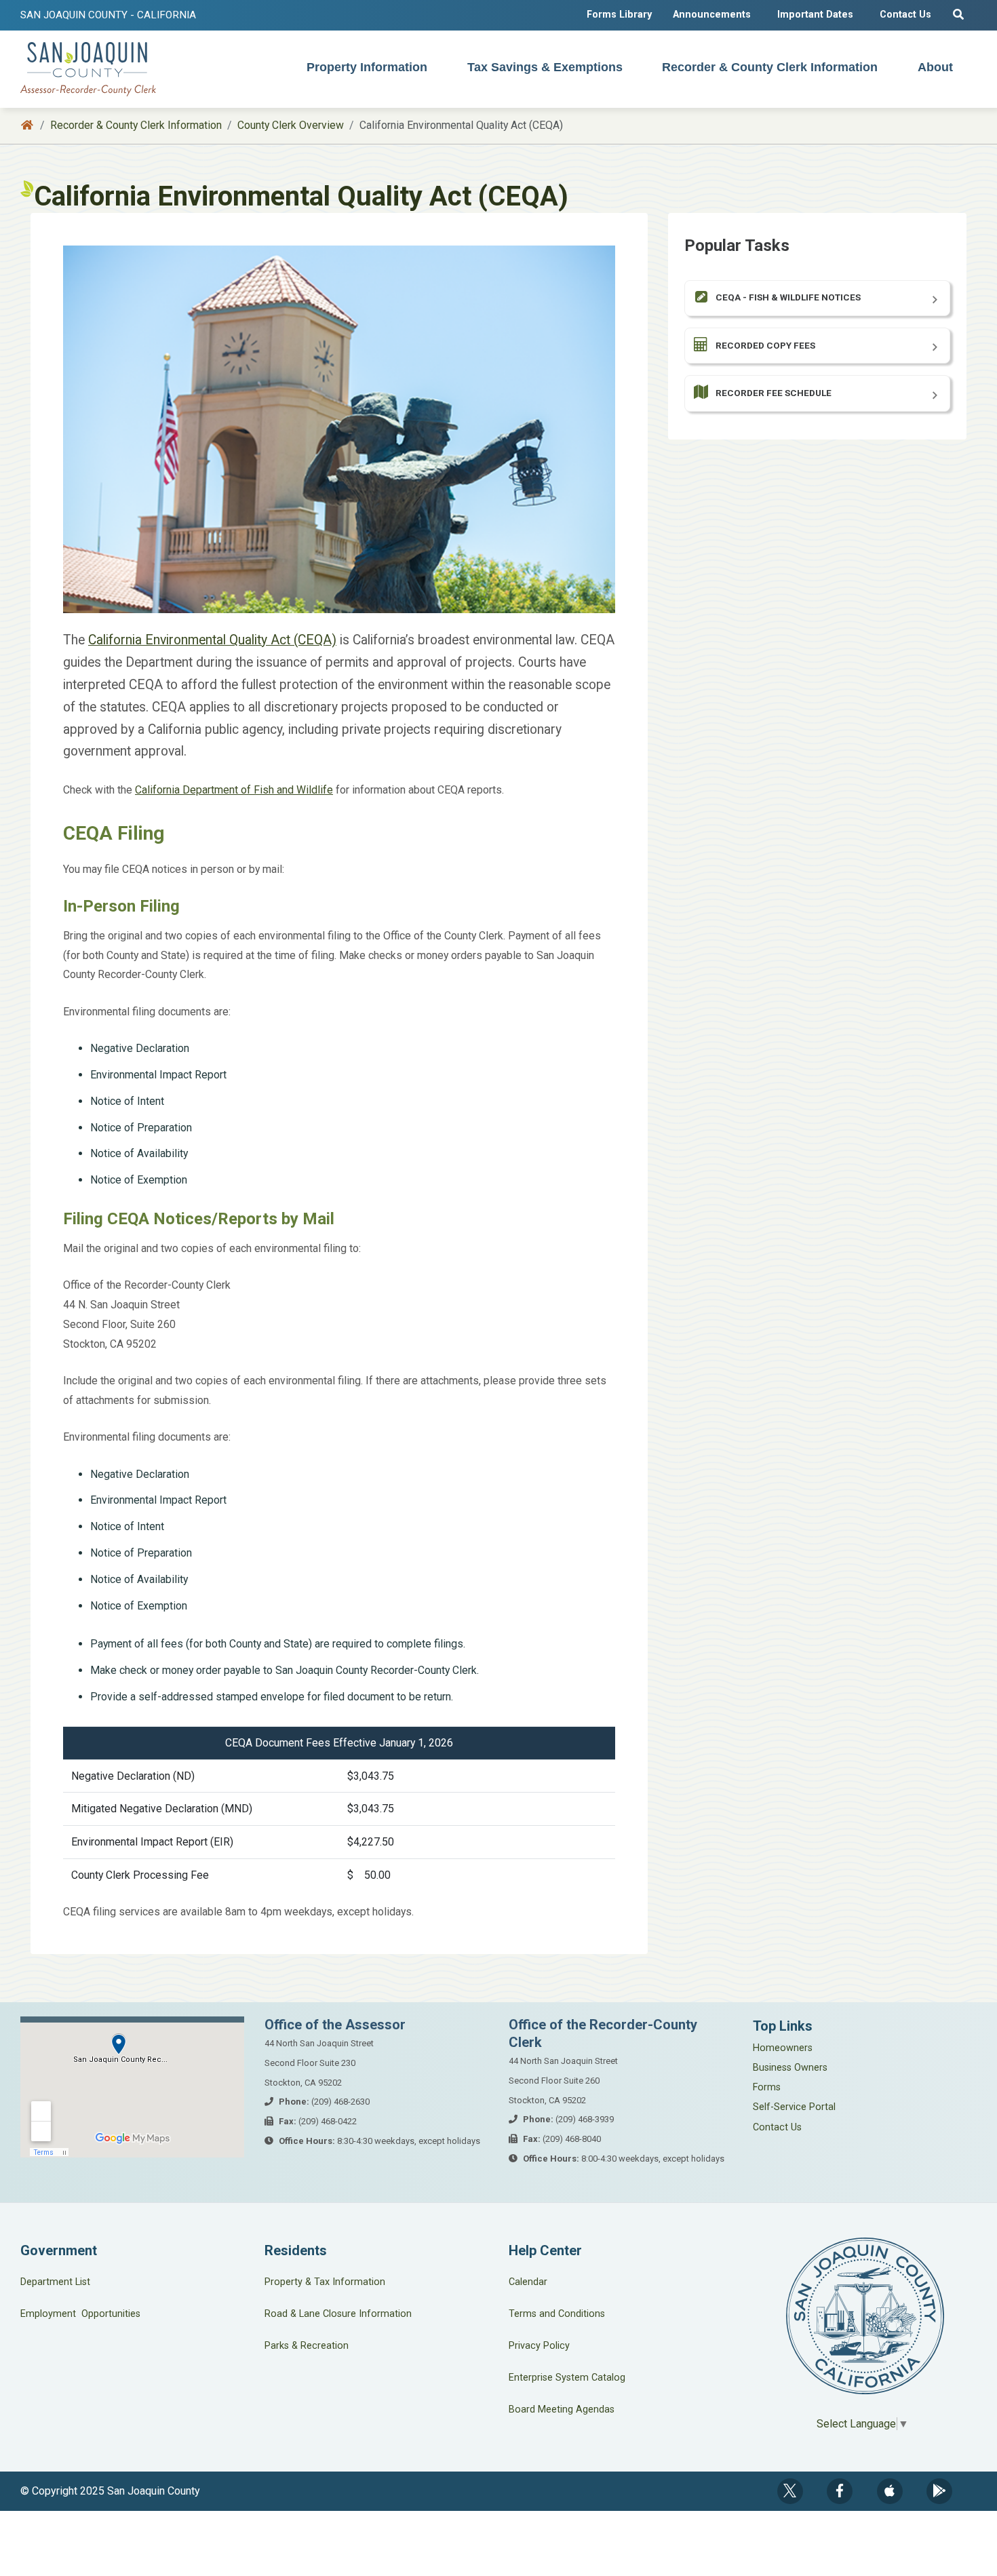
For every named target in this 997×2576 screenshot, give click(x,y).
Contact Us (905, 15)
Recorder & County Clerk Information (770, 67)
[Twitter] (790, 2491)
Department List (55, 2282)
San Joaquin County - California (108, 15)
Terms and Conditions (557, 2314)
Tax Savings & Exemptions (545, 67)
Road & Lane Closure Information (338, 2314)
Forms (767, 2087)
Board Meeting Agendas (562, 2409)
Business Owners (790, 2068)
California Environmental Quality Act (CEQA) (212, 640)
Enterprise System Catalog (567, 2378)
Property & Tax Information (325, 2282)
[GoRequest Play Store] (939, 2491)
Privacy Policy (539, 2346)
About (935, 67)
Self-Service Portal (794, 2107)
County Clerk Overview (291, 125)
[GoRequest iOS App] (890, 2491)
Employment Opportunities (80, 2314)
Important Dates (815, 15)
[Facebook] (840, 2491)
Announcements (712, 15)
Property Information (367, 67)
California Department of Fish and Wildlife (234, 790)
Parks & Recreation (307, 2346)
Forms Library (619, 15)
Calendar (528, 2282)
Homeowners (783, 2048)
